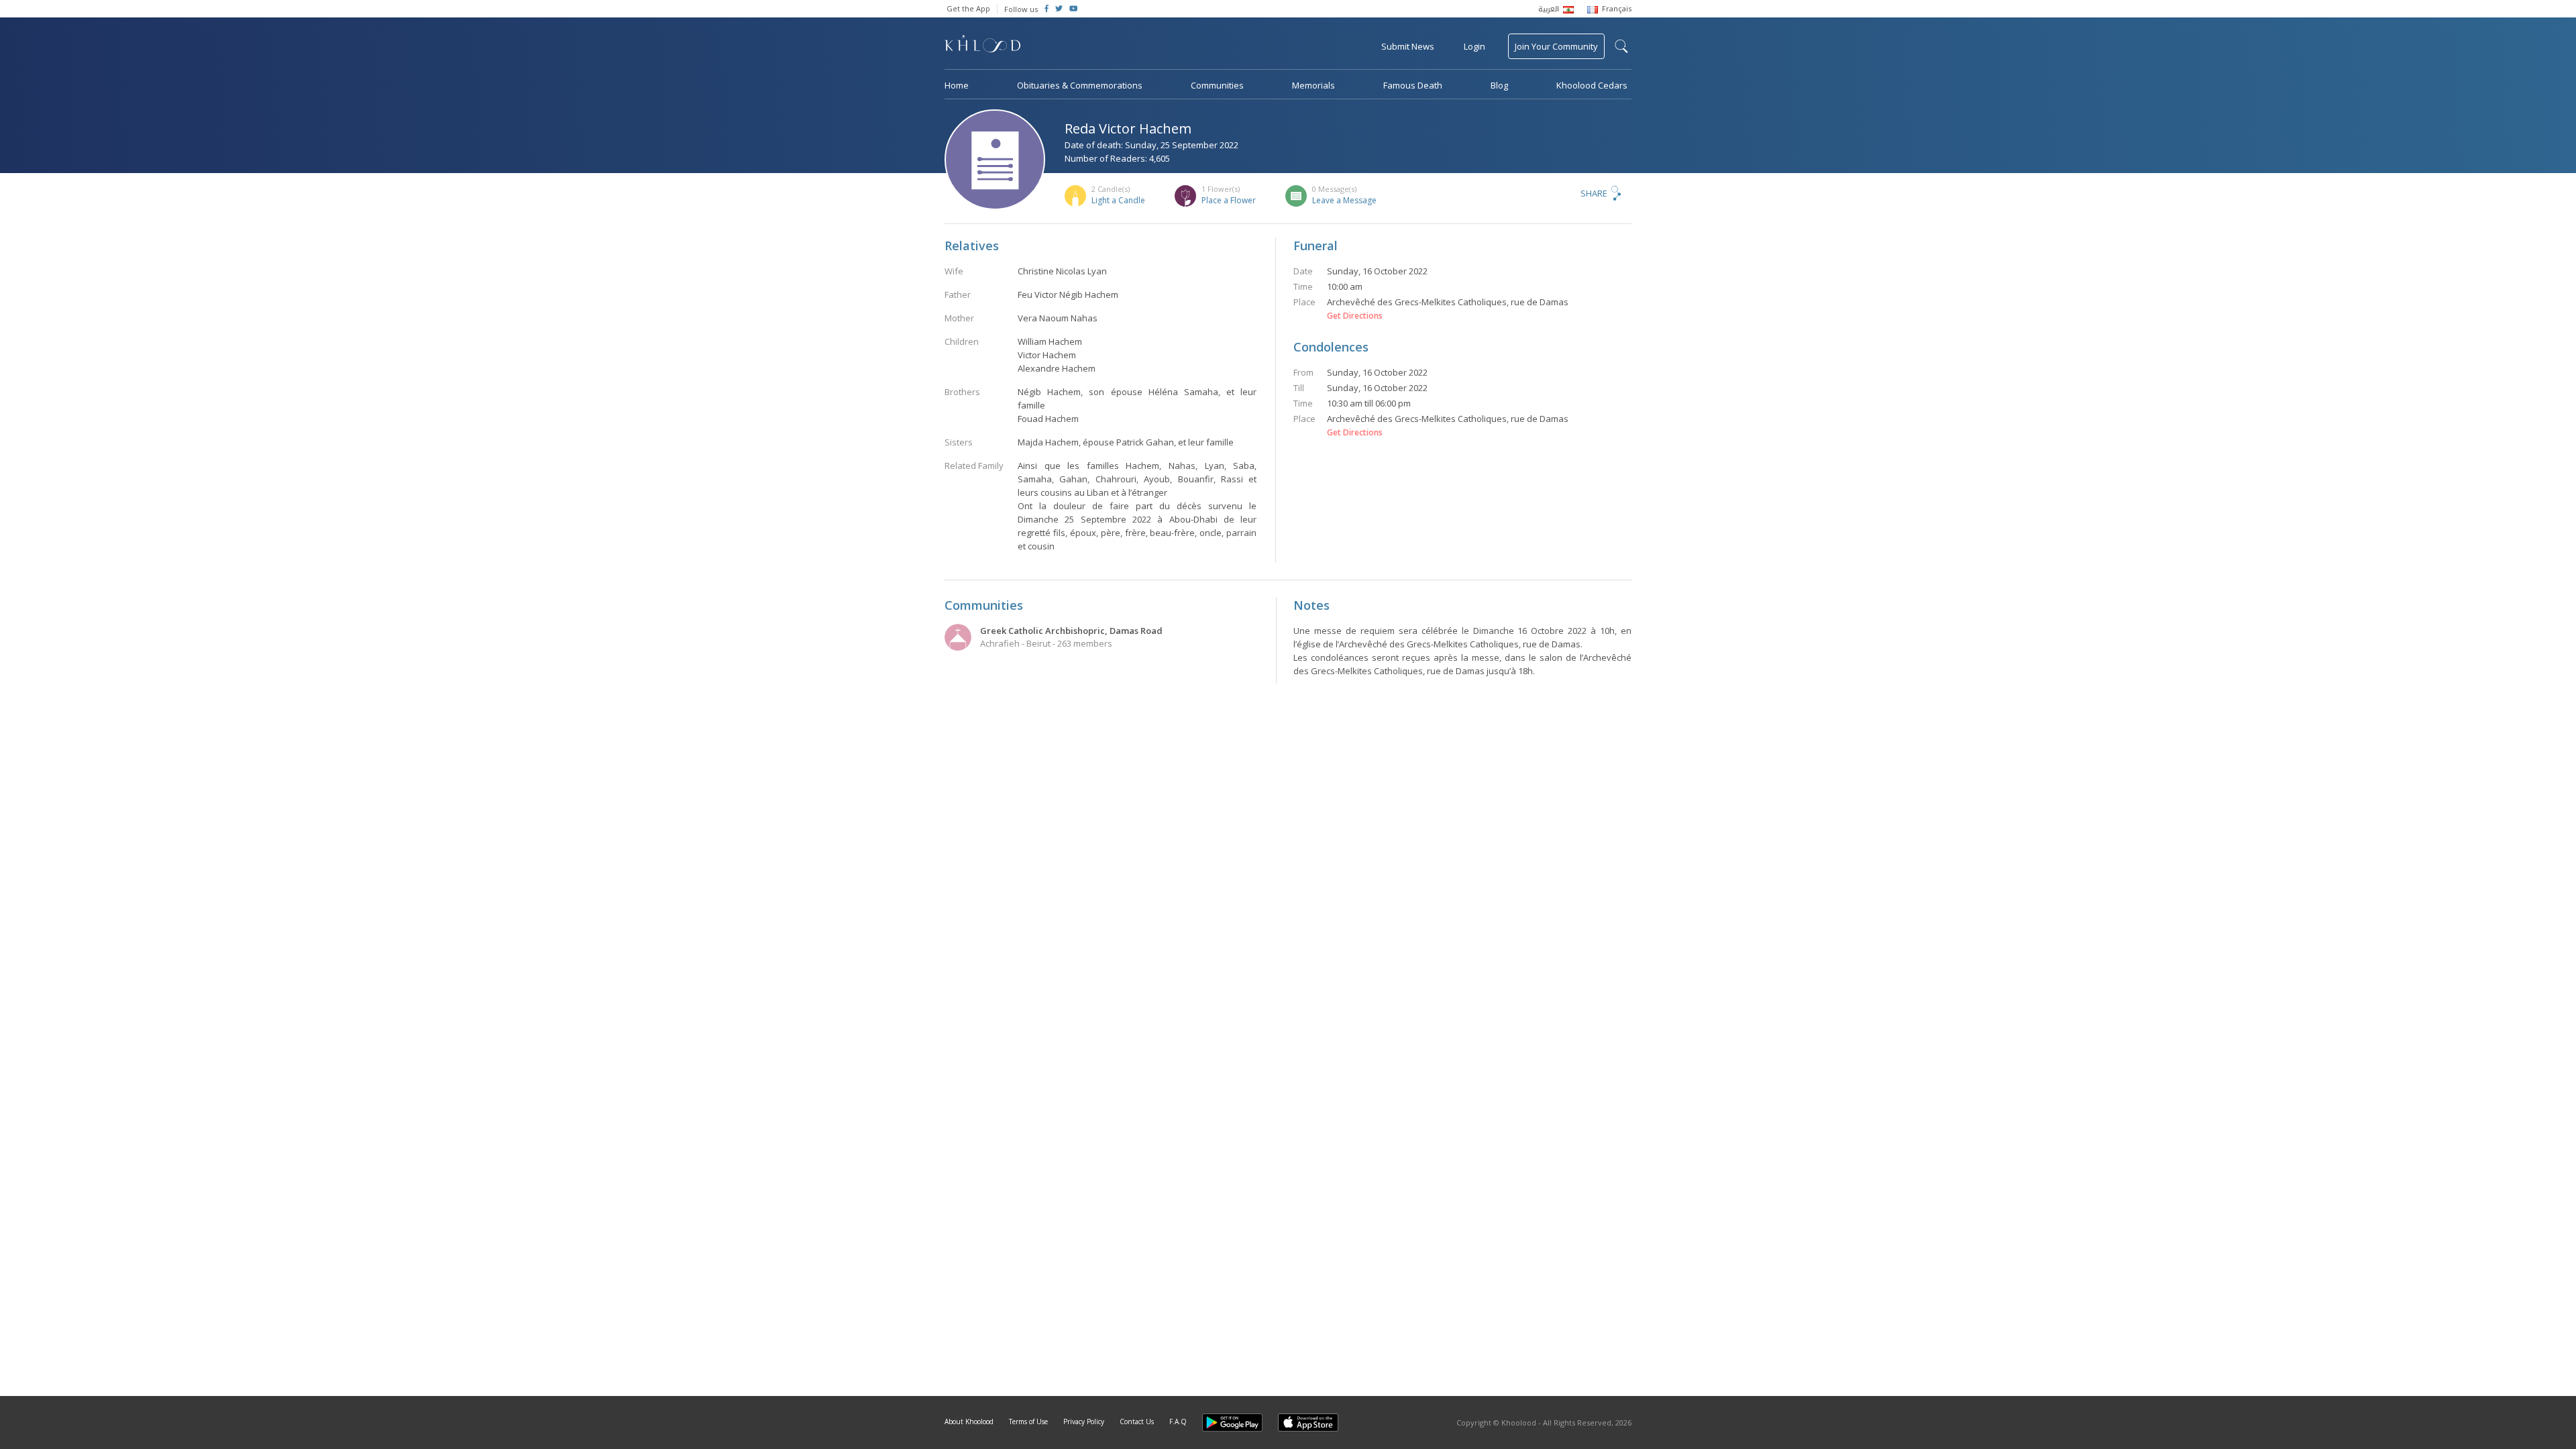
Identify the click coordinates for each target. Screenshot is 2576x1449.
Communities (1217, 85)
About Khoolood (969, 1421)
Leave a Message (1344, 200)
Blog (1499, 85)
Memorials (1313, 85)
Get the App (968, 8)
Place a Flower (1229, 200)
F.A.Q (1178, 1421)
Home (957, 85)
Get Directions (1355, 316)
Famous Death (1413, 85)
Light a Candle (1118, 200)
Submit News (1408, 46)
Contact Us (1137, 1421)
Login (1474, 46)
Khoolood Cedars (1592, 85)
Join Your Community (1556, 46)
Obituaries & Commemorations (1080, 85)
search (1621, 46)
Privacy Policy (1084, 1421)
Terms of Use (1028, 1421)
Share (1594, 193)
